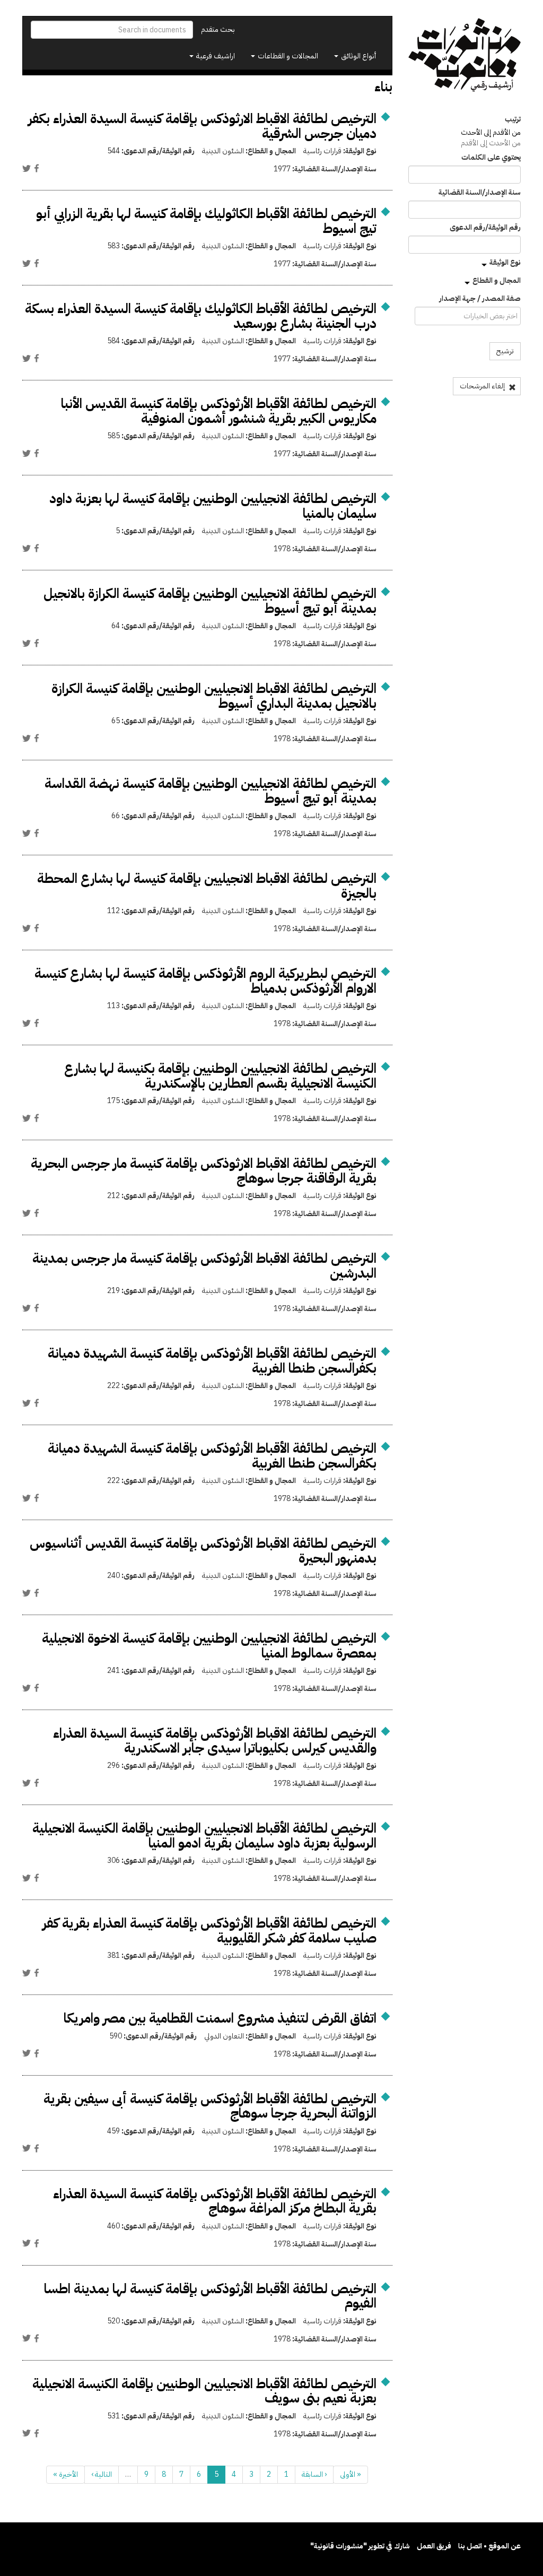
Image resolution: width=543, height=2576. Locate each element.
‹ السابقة (314, 2474)
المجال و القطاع (497, 280)
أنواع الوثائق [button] (358, 56)
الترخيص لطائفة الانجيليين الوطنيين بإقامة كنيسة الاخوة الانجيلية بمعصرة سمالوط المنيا (209, 1646)
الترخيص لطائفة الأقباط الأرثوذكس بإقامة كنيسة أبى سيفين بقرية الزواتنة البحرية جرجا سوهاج (210, 2106)
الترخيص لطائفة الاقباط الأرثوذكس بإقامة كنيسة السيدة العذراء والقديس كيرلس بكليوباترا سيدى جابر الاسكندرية (215, 1741)
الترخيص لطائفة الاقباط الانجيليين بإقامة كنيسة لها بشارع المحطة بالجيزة (207, 886)
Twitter (27, 168)
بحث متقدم (218, 29)
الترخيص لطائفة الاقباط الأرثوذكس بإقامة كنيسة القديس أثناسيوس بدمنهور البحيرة (203, 1551)
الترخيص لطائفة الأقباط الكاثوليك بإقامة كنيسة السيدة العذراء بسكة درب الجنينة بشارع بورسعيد (201, 316)
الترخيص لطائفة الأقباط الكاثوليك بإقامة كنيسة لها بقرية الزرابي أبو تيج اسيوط (206, 221)
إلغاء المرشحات (483, 386)
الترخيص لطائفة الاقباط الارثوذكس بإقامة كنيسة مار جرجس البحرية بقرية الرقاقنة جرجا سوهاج (204, 1171)
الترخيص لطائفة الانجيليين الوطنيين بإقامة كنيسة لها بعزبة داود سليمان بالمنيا (213, 506)
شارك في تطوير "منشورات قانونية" (360, 2546)
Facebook (37, 168)
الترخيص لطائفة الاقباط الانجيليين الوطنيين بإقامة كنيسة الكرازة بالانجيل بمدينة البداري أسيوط (214, 696)
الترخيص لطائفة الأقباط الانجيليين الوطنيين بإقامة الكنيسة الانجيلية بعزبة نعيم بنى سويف (204, 2391)
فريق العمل (434, 2546)
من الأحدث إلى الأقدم (491, 143)
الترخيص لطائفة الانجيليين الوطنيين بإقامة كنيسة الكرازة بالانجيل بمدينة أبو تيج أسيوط (210, 601)
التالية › (102, 2474)
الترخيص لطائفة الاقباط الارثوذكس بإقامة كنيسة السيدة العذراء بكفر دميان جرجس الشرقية (202, 126)
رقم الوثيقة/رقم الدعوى (485, 228)
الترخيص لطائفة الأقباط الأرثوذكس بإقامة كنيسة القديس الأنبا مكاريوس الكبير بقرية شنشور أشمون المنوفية (219, 411)
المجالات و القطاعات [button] (287, 56)
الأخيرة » (65, 2474)
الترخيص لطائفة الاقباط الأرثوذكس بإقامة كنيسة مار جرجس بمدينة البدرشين (204, 1266)
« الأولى (351, 2474)
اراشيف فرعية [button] (215, 56)
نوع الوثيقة (505, 262)
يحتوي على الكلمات (491, 158)
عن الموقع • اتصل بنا (489, 2546)
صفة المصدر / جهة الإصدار (480, 299)
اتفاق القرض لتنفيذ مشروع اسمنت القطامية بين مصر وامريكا (220, 2018)
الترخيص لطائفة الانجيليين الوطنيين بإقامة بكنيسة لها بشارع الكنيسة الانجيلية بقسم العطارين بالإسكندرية (220, 1076)
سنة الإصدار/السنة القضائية (480, 193)
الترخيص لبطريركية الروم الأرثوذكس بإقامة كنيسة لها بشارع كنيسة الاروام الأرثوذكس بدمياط (205, 981)
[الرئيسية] (465, 55)
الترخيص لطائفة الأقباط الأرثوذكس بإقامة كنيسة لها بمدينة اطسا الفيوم (210, 2296)
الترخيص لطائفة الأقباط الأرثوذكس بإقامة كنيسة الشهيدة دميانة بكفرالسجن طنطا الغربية (212, 1361)
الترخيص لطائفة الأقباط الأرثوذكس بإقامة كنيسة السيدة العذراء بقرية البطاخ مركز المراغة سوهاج (215, 2201)
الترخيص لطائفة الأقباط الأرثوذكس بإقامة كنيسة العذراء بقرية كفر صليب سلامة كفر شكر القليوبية (209, 1931)
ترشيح (505, 351)
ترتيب (513, 119)
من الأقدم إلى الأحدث (491, 132)
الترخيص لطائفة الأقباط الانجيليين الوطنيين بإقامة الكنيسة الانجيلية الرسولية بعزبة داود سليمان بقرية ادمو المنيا (204, 1836)
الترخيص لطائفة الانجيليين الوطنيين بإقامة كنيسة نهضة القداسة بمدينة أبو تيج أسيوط (211, 791)
